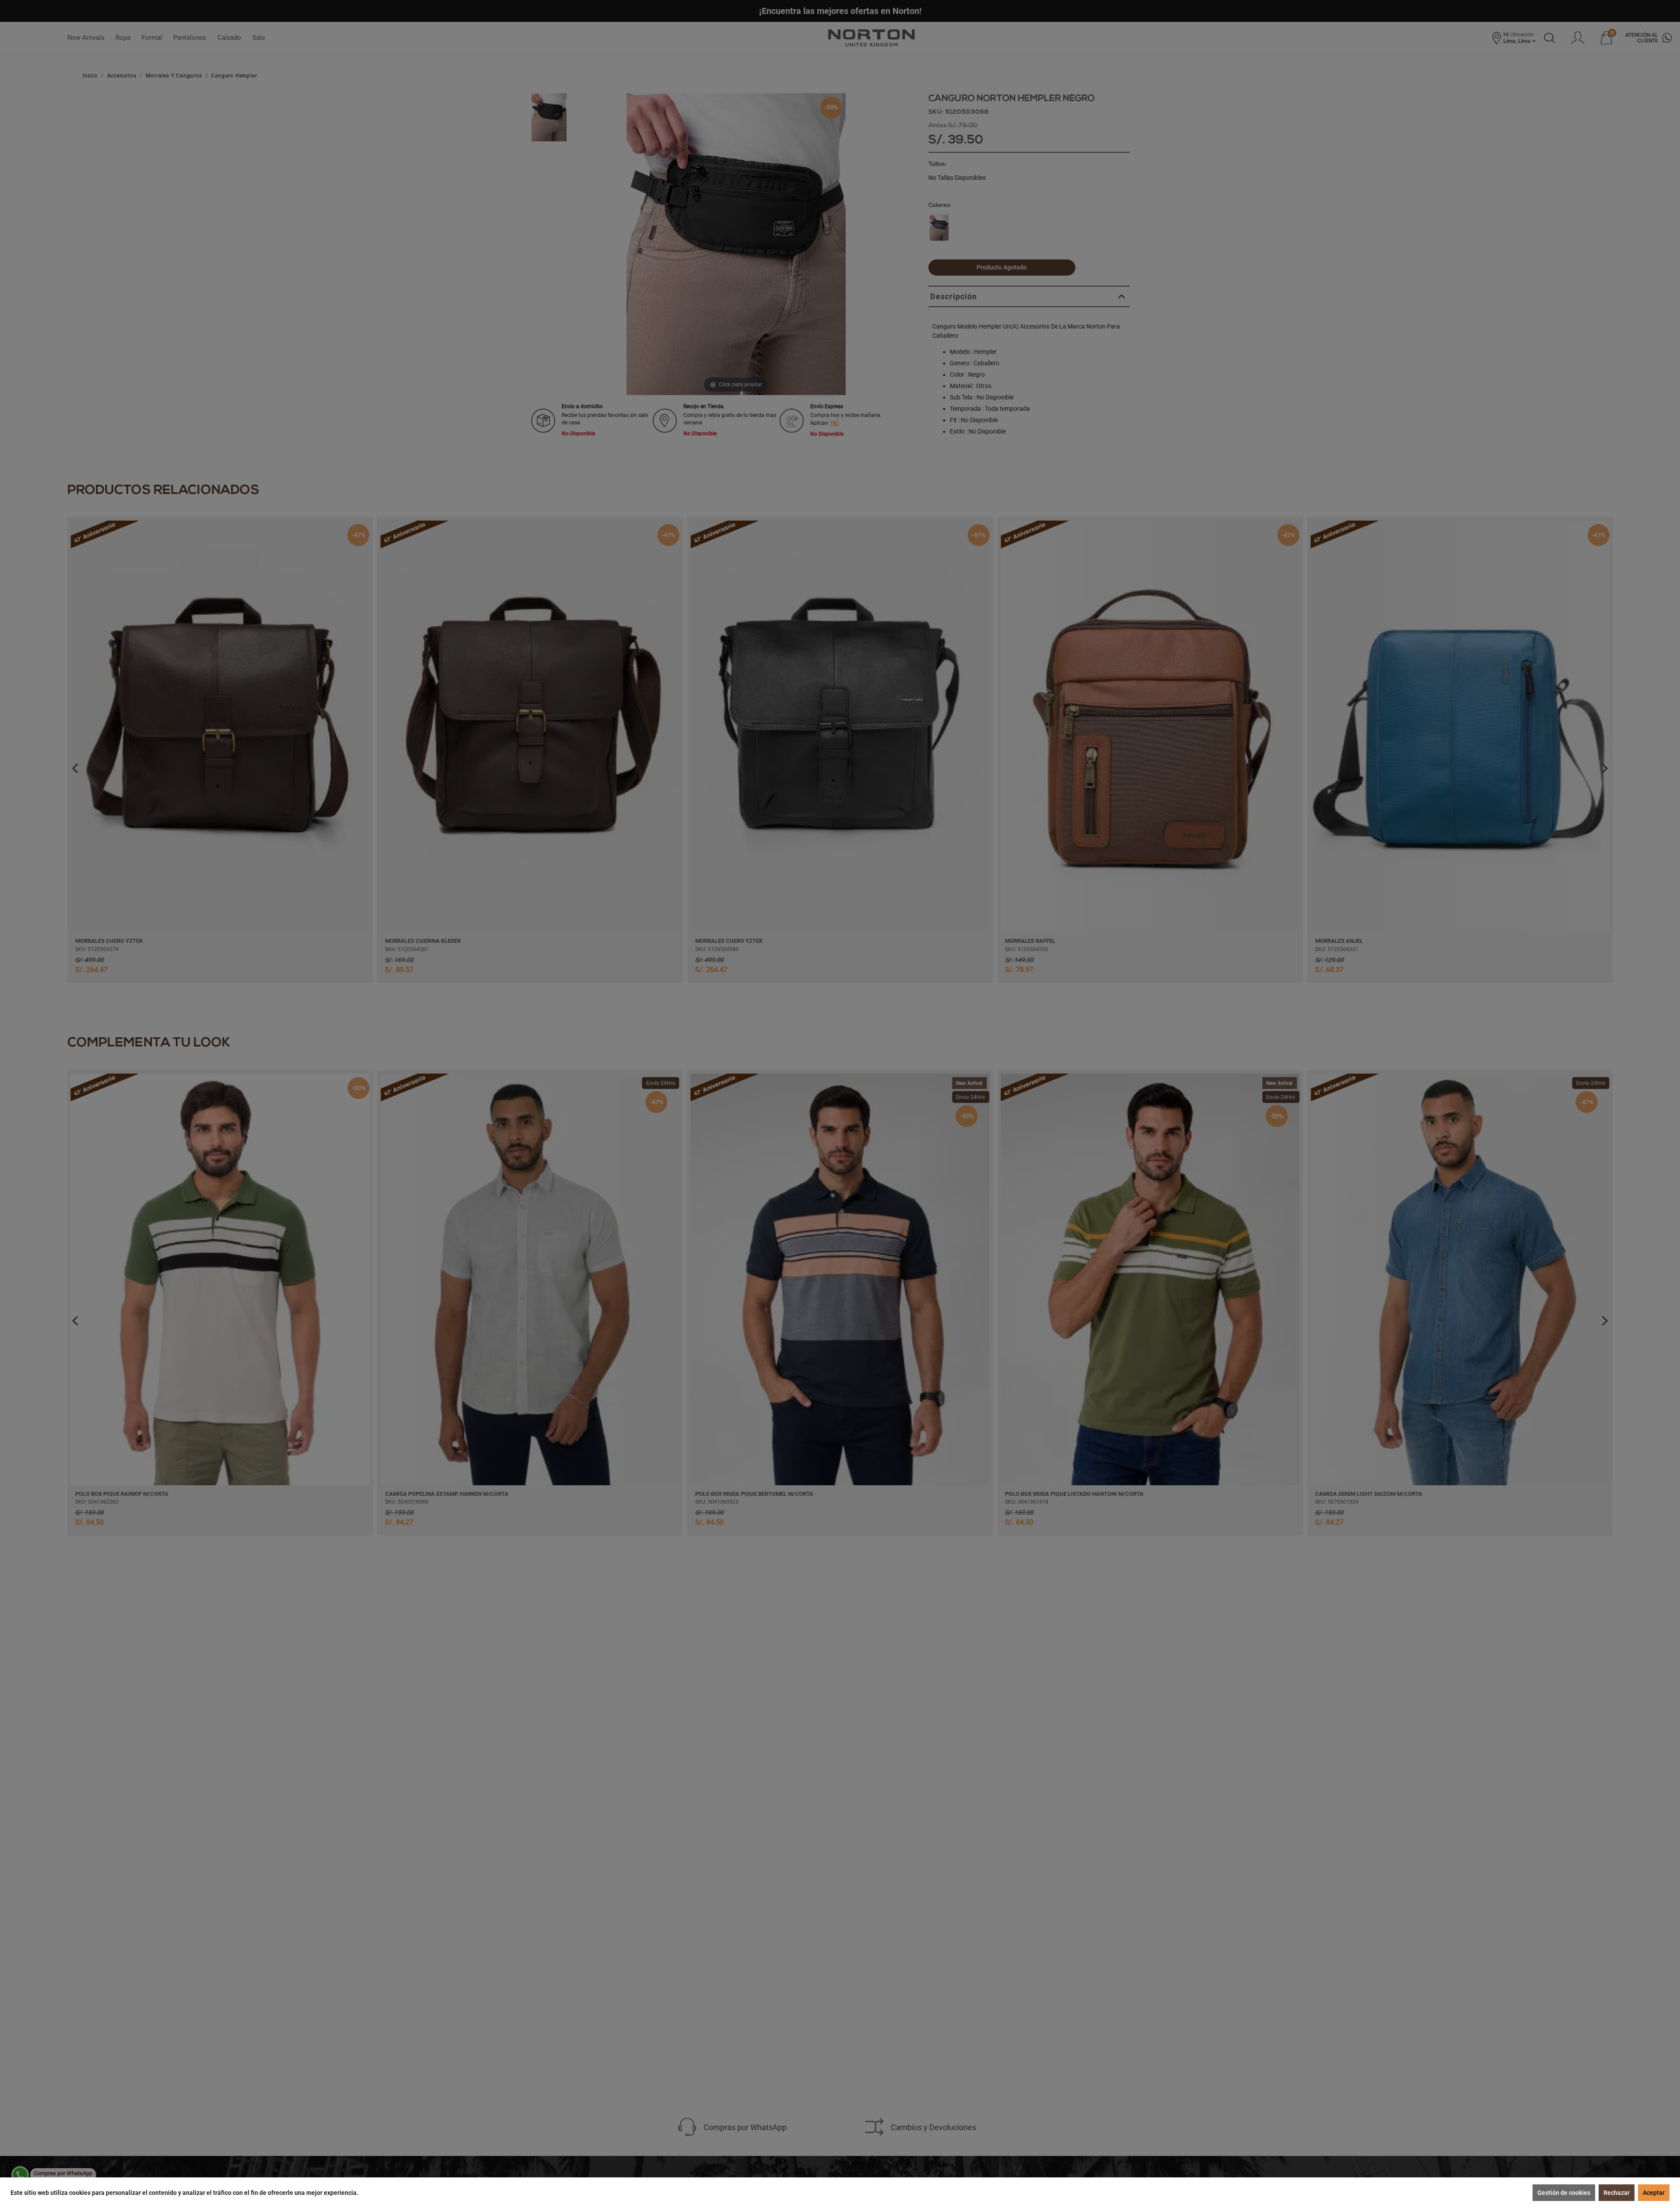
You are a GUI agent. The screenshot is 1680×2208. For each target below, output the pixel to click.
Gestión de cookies (1564, 2193)
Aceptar (1654, 2193)
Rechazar (1617, 2193)
